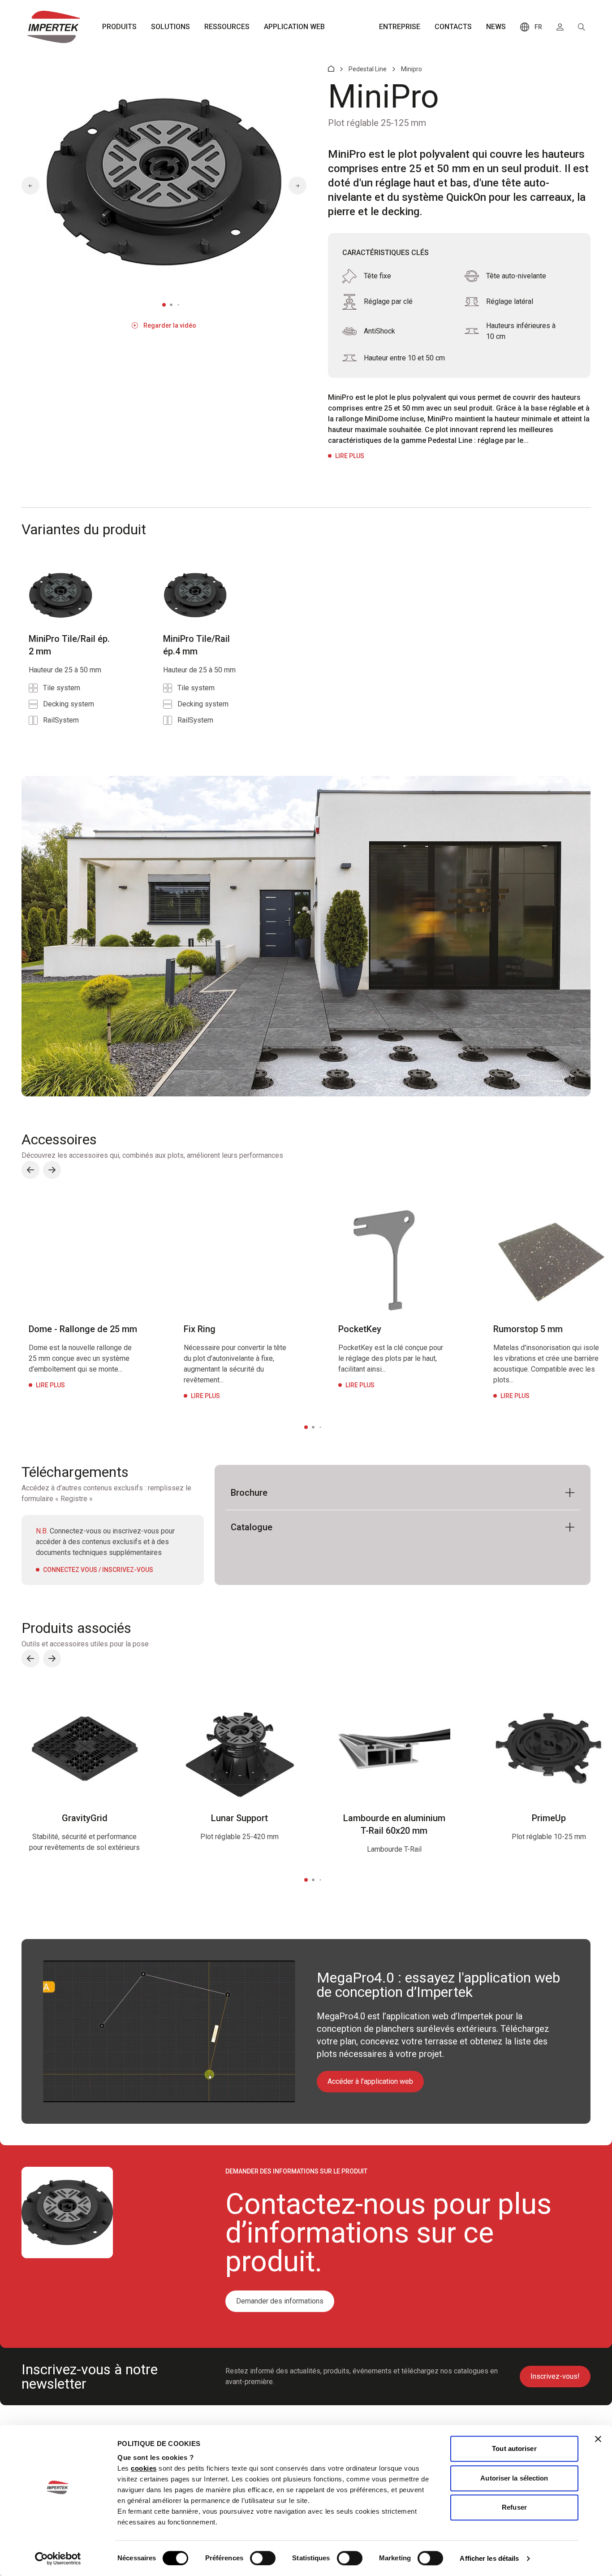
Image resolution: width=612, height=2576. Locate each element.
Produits (119, 27)
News (496, 27)
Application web (294, 27)
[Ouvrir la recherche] (582, 27)
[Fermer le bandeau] (598, 2439)
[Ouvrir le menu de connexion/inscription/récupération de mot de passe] (560, 27)
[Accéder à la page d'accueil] (54, 27)
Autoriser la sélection (514, 2478)
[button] (30, 186)
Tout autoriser (514, 2448)
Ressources (227, 27)
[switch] (263, 2558)
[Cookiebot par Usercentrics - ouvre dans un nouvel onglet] (58, 2559)
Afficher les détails (489, 2558)
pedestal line (368, 69)
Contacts (453, 27)
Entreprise (400, 27)
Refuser (514, 2507)
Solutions (170, 27)
